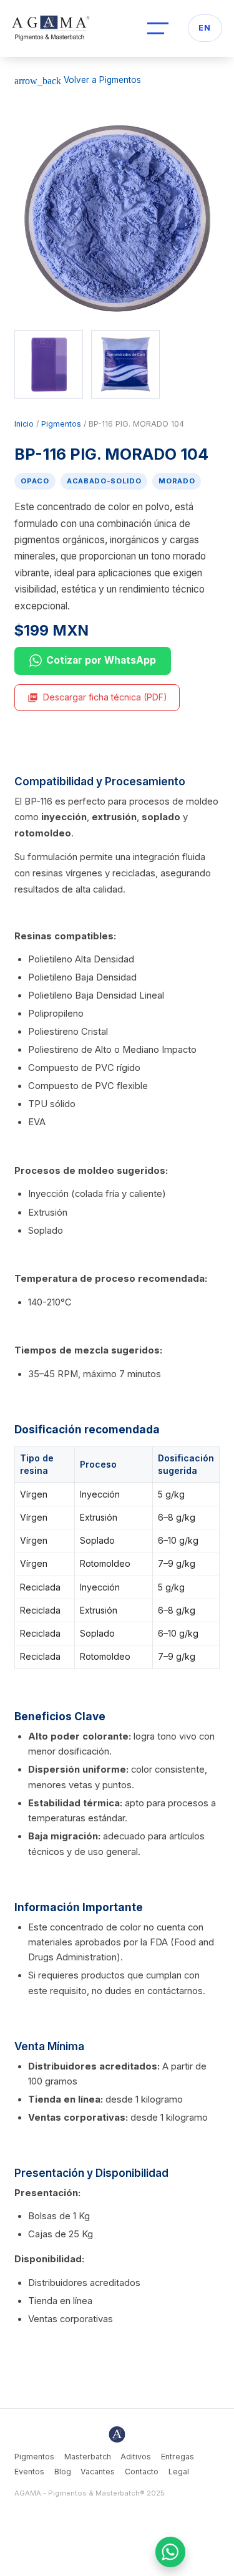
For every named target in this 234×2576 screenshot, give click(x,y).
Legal (179, 2472)
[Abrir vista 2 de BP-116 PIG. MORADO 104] (49, 364)
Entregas (178, 2457)
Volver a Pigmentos (78, 80)
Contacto (142, 2472)
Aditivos (136, 2457)
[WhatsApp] (171, 2552)
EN (205, 28)
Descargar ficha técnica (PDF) (97, 697)
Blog (63, 2472)
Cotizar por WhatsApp (101, 660)
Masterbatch (88, 2457)
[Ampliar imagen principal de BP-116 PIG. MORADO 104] (117, 218)
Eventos (29, 2472)
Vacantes (98, 2472)
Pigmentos (61, 424)
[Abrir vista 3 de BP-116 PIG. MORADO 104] (125, 364)
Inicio (24, 424)
